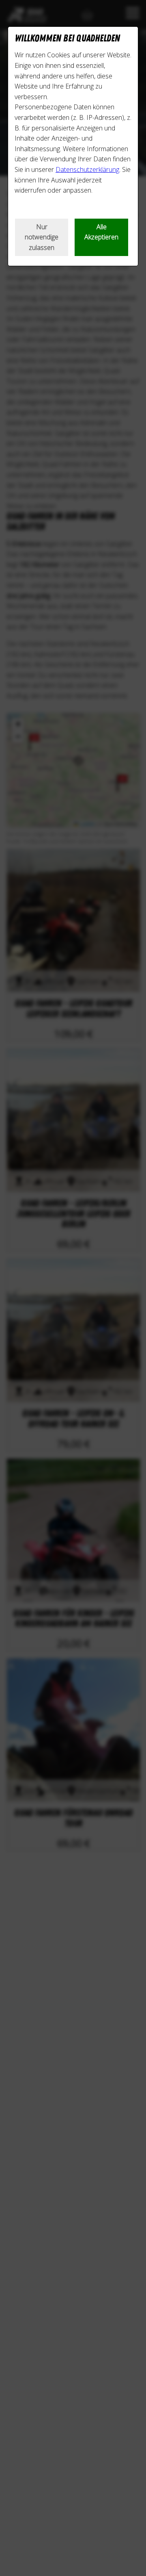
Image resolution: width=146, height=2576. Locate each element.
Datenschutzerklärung (87, 169)
